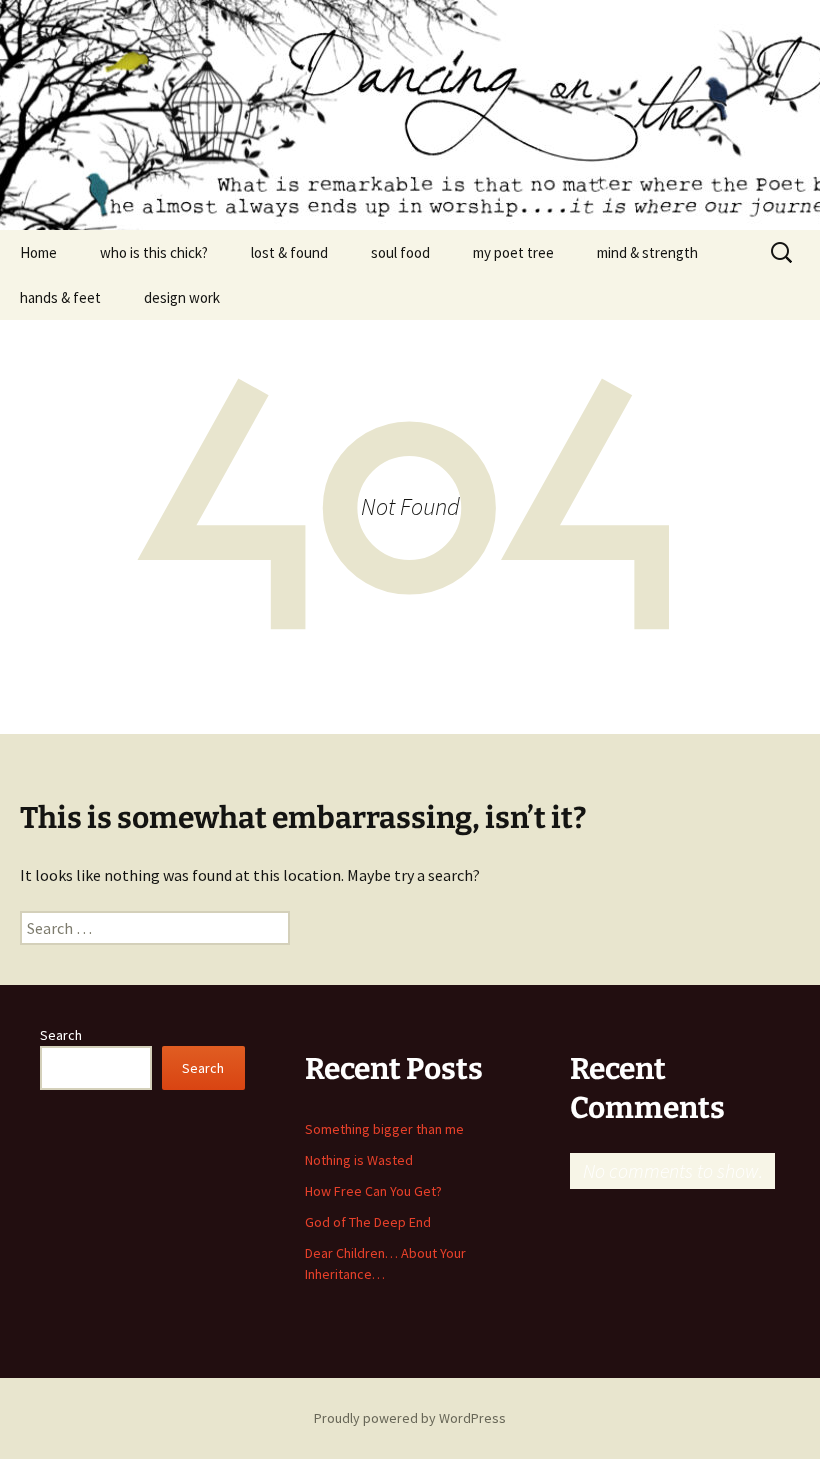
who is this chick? (154, 252)
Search (61, 1035)
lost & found (289, 252)
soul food (400, 252)
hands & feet (60, 297)
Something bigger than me (384, 1129)
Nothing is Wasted (359, 1160)
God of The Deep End (368, 1222)
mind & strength (647, 252)
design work (182, 297)
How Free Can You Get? (373, 1191)
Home (38, 252)
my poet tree (513, 252)
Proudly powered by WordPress (410, 1418)
